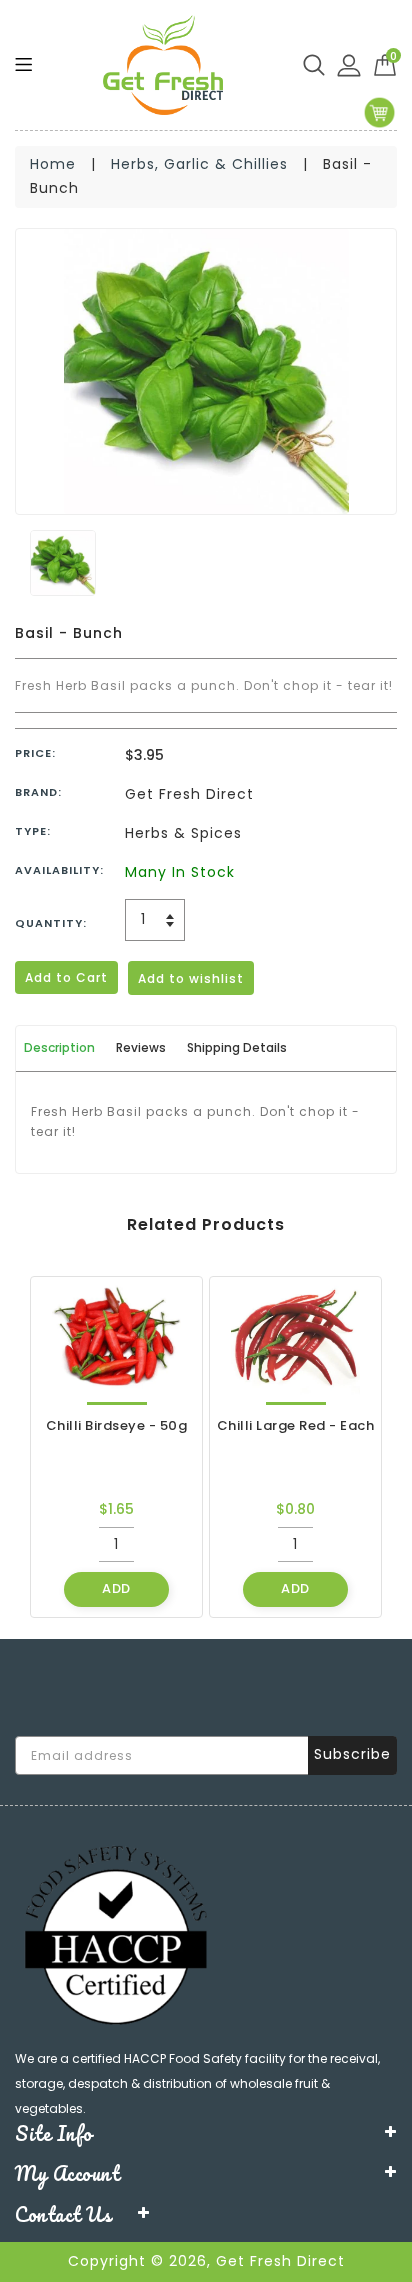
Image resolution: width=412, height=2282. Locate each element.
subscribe (352, 1754)
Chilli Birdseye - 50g (117, 1426)
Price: (35, 753)
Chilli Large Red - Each (296, 1426)
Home (53, 164)
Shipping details (237, 1047)
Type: (33, 831)
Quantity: (51, 923)
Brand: (38, 792)
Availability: (59, 870)
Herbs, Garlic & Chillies (199, 164)
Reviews (141, 1047)
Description (59, 1047)
